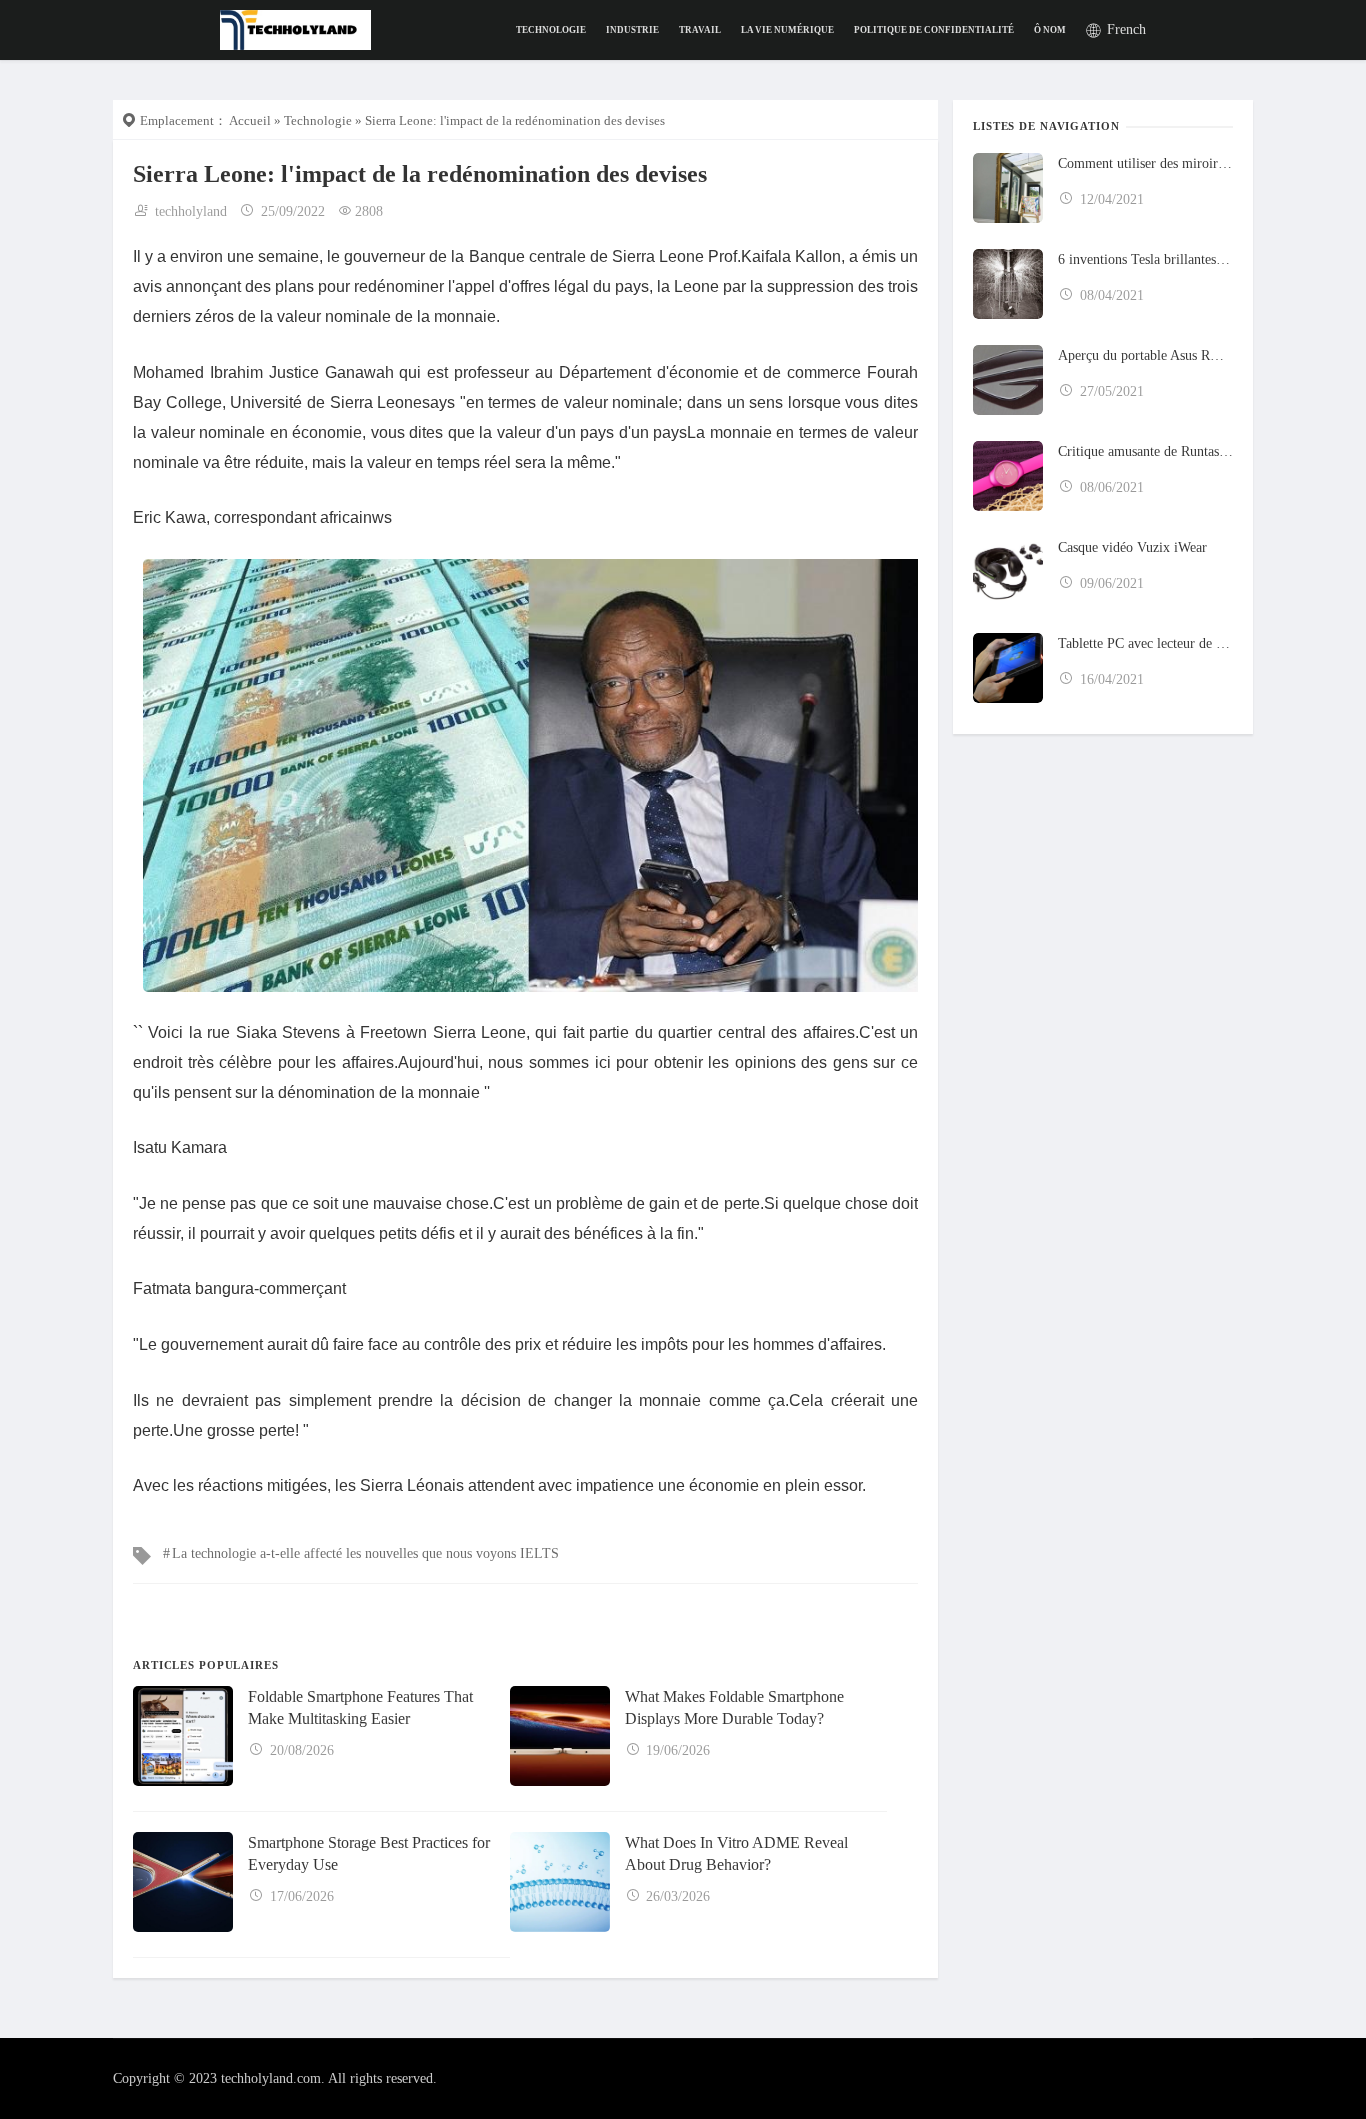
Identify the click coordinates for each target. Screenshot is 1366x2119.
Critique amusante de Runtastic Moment (1145, 451)
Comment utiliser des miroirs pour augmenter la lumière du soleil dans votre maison (1145, 163)
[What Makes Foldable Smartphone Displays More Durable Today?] (560, 1736)
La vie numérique (787, 30)
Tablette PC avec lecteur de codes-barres (1145, 643)
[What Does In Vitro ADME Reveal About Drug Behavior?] (560, 1882)
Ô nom (1050, 30)
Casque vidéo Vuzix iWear (1132, 547)
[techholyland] (295, 28)
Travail (700, 30)
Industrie (632, 30)
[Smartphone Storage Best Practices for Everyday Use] (183, 1882)
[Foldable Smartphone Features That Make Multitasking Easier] (183, 1736)
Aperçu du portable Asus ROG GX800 (1145, 355)
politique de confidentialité (934, 30)
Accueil (250, 120)
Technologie (551, 30)
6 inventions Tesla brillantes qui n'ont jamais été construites (1145, 259)
